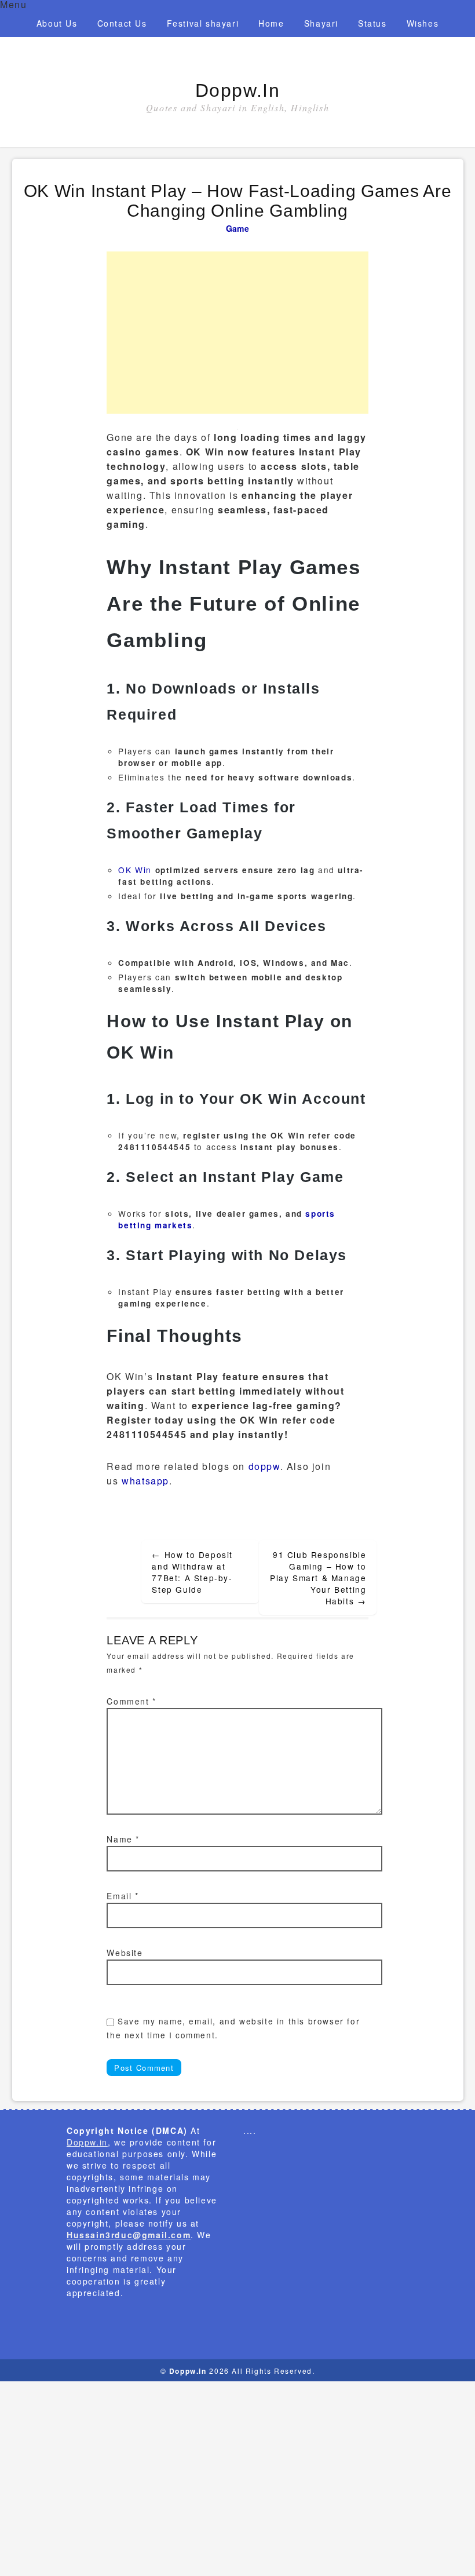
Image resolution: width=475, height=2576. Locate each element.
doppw (264, 1466)
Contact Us (122, 23)
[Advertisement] (237, 333)
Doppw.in (238, 90)
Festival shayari (203, 23)
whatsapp (145, 1481)
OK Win (135, 870)
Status (372, 23)
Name (123, 1839)
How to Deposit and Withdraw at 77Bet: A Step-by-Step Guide (192, 1572)
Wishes (423, 23)
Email (123, 1896)
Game (237, 228)
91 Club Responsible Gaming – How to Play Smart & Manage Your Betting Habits (318, 1578)
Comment (131, 1701)
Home (271, 23)
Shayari (321, 23)
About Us (57, 23)
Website (125, 1953)
